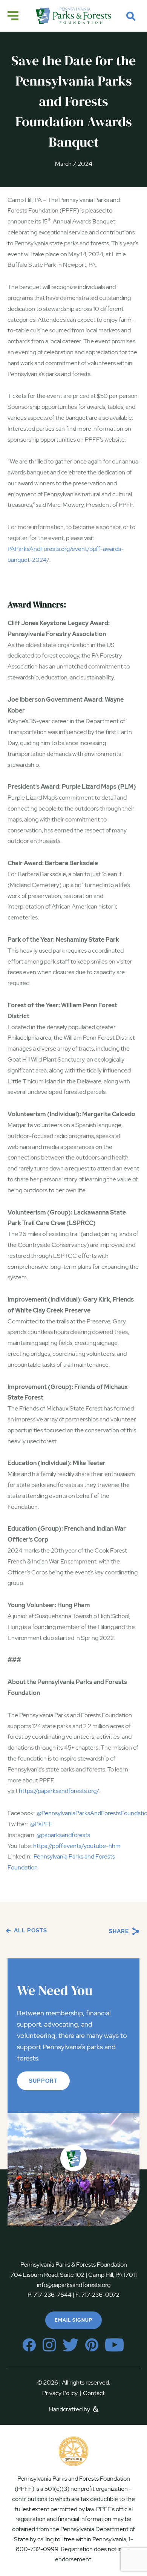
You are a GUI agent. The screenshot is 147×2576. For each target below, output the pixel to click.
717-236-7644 (53, 2295)
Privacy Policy (62, 2393)
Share (120, 1931)
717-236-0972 (100, 2295)
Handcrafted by (70, 2409)
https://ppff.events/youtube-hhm (77, 1846)
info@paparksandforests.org (74, 2285)
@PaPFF (41, 1824)
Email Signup (73, 2320)
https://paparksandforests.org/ (59, 1791)
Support (43, 2081)
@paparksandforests (63, 1835)
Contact (94, 2393)
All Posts (30, 1930)
